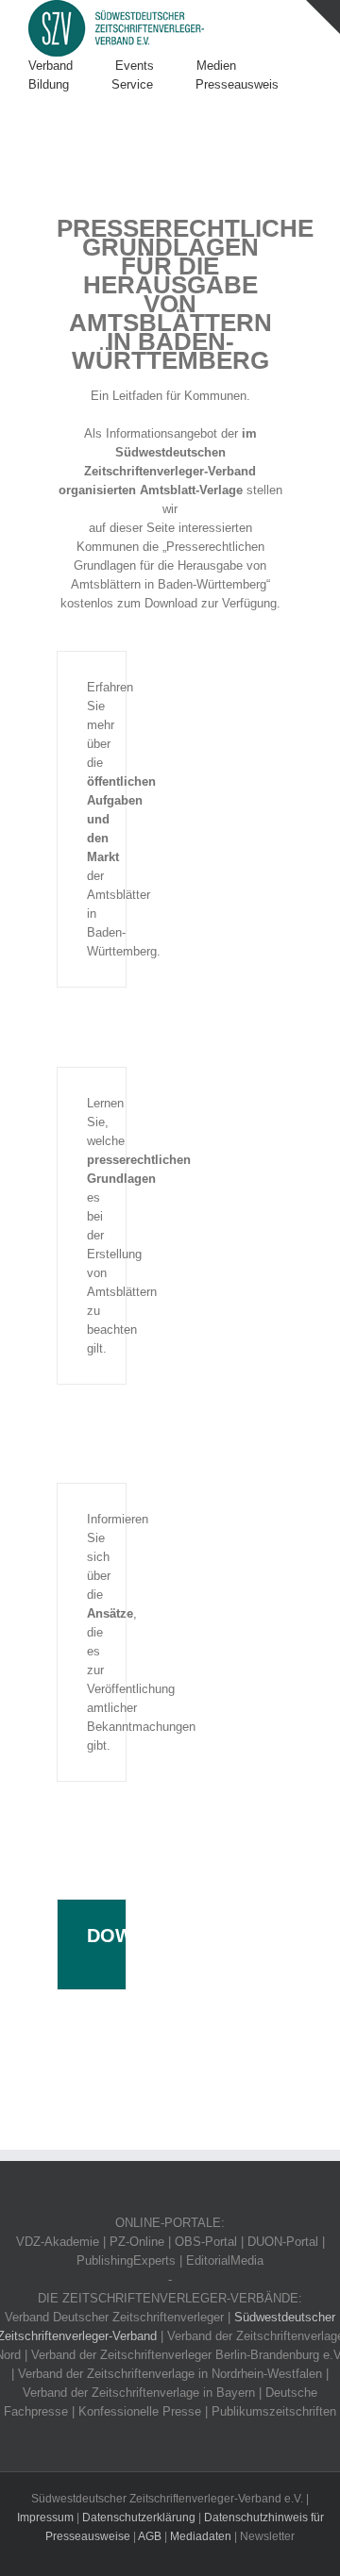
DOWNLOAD (143, 1936)
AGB (150, 2536)
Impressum (45, 2518)
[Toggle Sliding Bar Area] (323, 17)
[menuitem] (72, 66)
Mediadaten (201, 2536)
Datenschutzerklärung (139, 2518)
